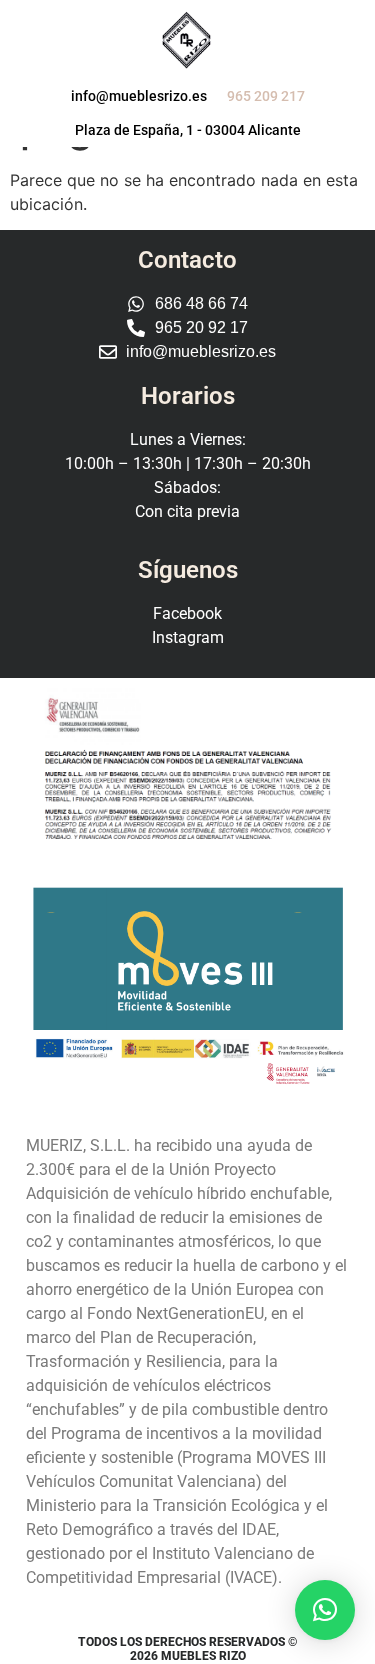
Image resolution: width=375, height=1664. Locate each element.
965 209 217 (266, 96)
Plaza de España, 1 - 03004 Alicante (188, 130)
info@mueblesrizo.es (139, 96)
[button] (325, 1610)
